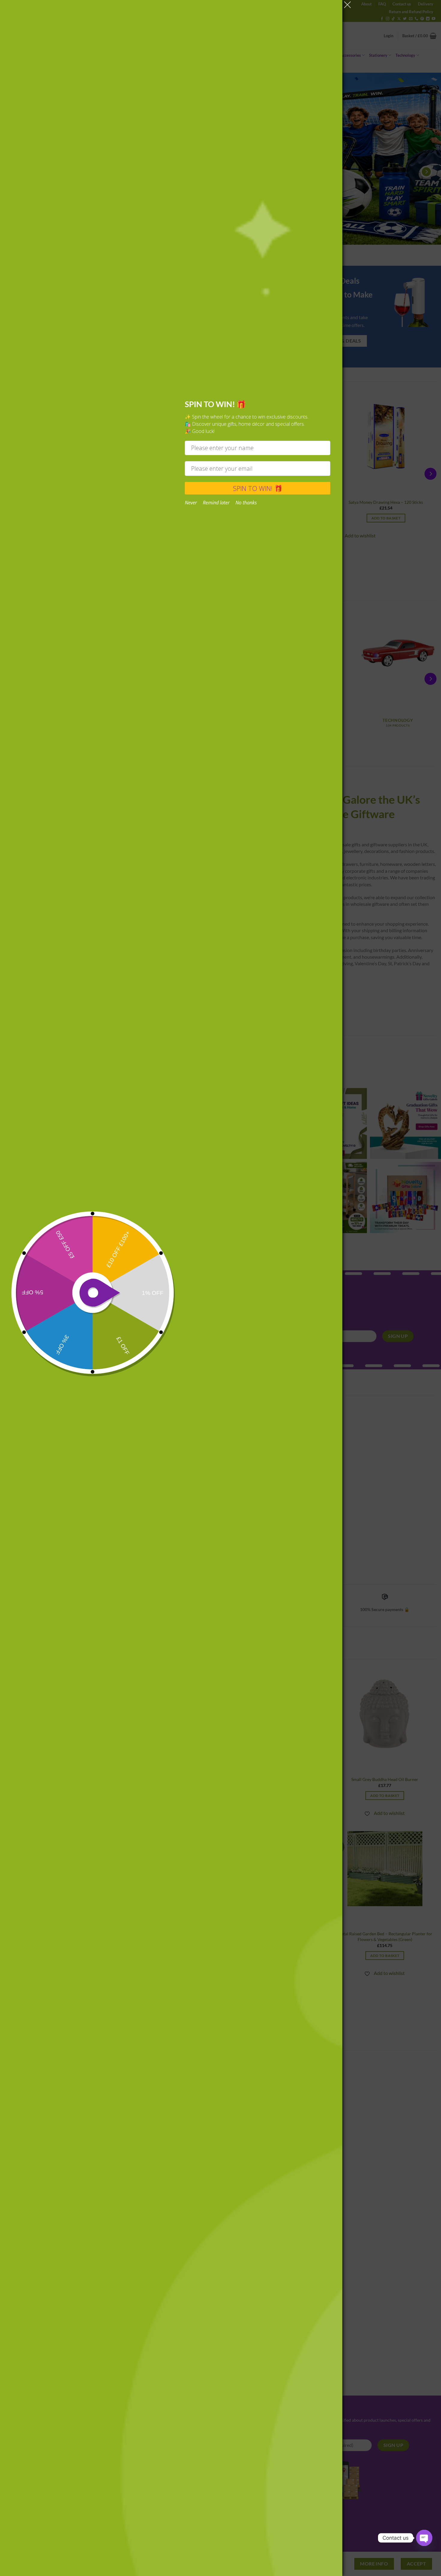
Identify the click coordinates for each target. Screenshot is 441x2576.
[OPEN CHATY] (424, 2538)
